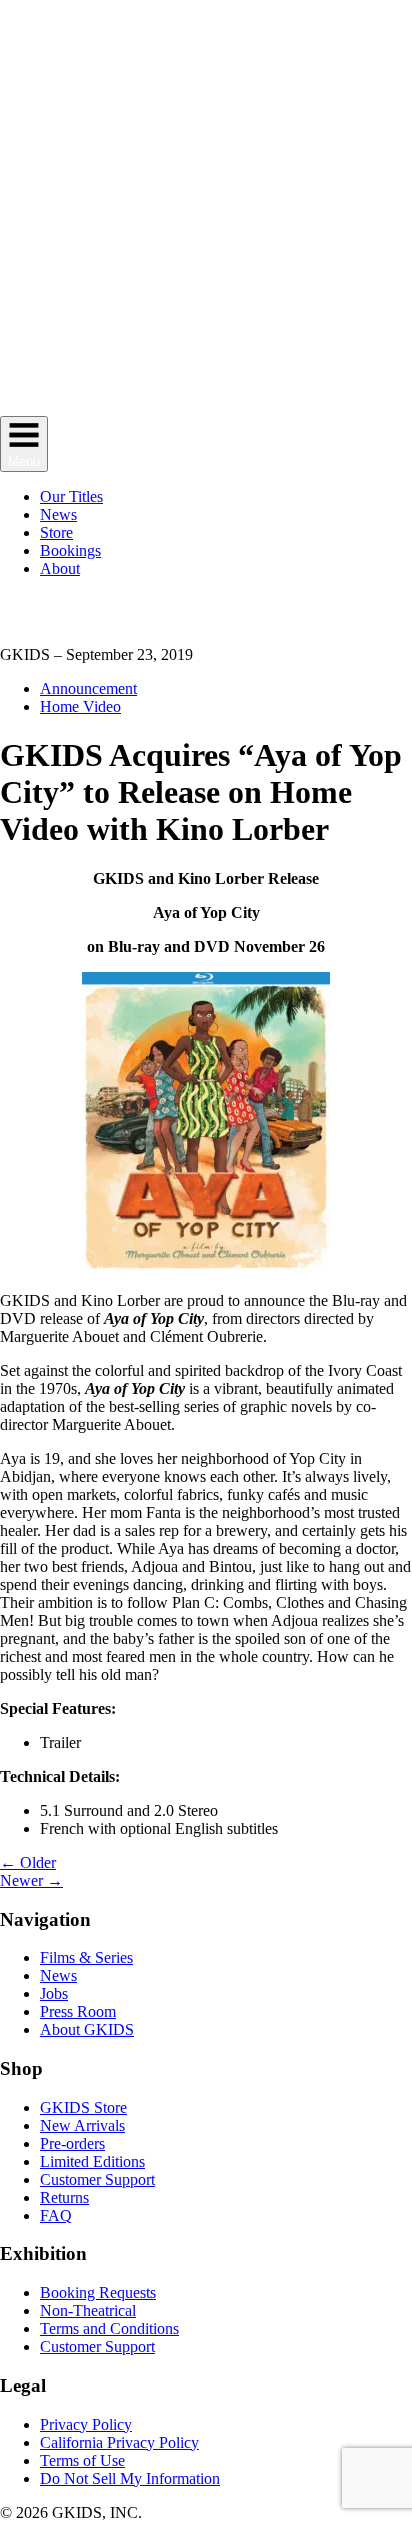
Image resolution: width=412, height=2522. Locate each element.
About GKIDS (87, 2029)
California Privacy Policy (119, 2442)
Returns (64, 2197)
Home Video (80, 706)
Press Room (78, 2011)
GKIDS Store (83, 2107)
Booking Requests (98, 2292)
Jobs (54, 1993)
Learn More (265, 628)
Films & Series (86, 1957)
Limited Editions (92, 2161)
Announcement (88, 688)
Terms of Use (82, 2460)
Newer (31, 1880)
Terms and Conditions (109, 2328)
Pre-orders (72, 2143)
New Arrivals (82, 2125)
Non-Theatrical (88, 2310)
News (58, 1975)
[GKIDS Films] (206, 406)
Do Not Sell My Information (130, 2478)
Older (28, 1862)
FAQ (56, 2215)
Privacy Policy (86, 2424)
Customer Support (97, 2179)
